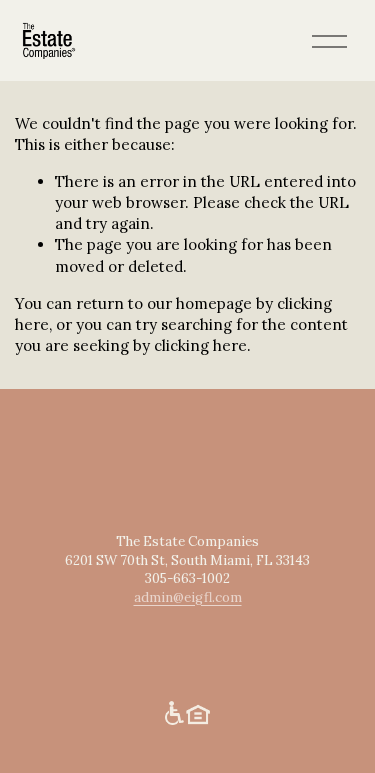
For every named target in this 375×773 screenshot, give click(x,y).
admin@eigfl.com (188, 597)
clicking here (200, 345)
